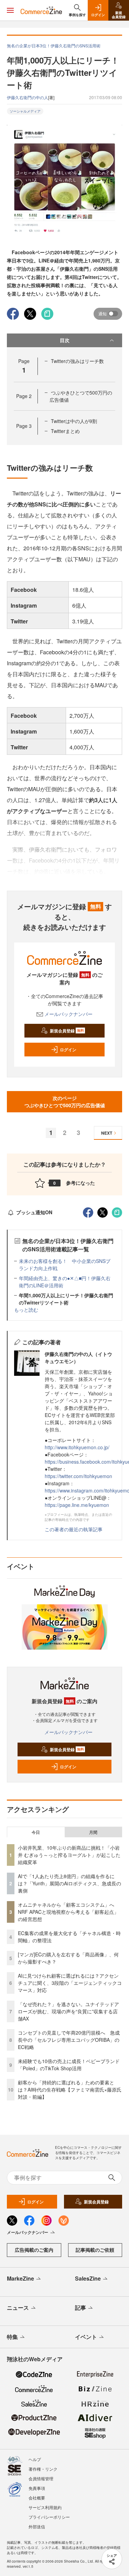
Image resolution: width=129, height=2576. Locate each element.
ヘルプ (35, 2459)
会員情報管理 (41, 2478)
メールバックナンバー (68, 1014)
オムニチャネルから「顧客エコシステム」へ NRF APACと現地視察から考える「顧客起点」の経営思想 (68, 1912)
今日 (36, 1832)
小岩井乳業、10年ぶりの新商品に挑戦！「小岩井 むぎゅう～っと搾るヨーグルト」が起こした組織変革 (69, 1855)
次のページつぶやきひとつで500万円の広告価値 (65, 1102)
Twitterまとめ (65, 431)
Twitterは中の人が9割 (74, 421)
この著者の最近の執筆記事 (74, 1529)
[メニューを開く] (10, 10)
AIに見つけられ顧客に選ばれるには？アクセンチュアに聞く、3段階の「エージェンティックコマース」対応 (70, 1983)
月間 (93, 1832)
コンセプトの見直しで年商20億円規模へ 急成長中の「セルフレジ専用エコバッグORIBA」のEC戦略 (69, 2040)
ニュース (18, 2308)
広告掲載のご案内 (34, 2250)
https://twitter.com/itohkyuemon (78, 1476)
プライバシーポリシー (49, 2517)
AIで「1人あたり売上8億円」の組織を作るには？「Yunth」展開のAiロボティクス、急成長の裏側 (69, 1883)
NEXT (107, 1133)
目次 (65, 340)
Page (24, 396)
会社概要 (37, 2498)
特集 (12, 2337)
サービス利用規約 (45, 2507)
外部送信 (37, 2526)
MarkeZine (20, 2278)
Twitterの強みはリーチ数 (77, 361)
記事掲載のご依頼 (95, 2250)
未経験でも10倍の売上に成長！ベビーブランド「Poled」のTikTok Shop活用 (69, 2065)
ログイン (68, 1050)
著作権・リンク (43, 2469)
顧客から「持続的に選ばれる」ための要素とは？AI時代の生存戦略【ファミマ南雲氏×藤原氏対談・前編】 (70, 2089)
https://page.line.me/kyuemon (77, 1505)
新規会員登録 (67, 1031)
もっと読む (26, 1310)
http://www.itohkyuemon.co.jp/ (77, 1447)
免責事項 (37, 2488)
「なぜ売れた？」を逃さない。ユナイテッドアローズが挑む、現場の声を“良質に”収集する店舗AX (68, 2011)
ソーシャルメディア (25, 111)
